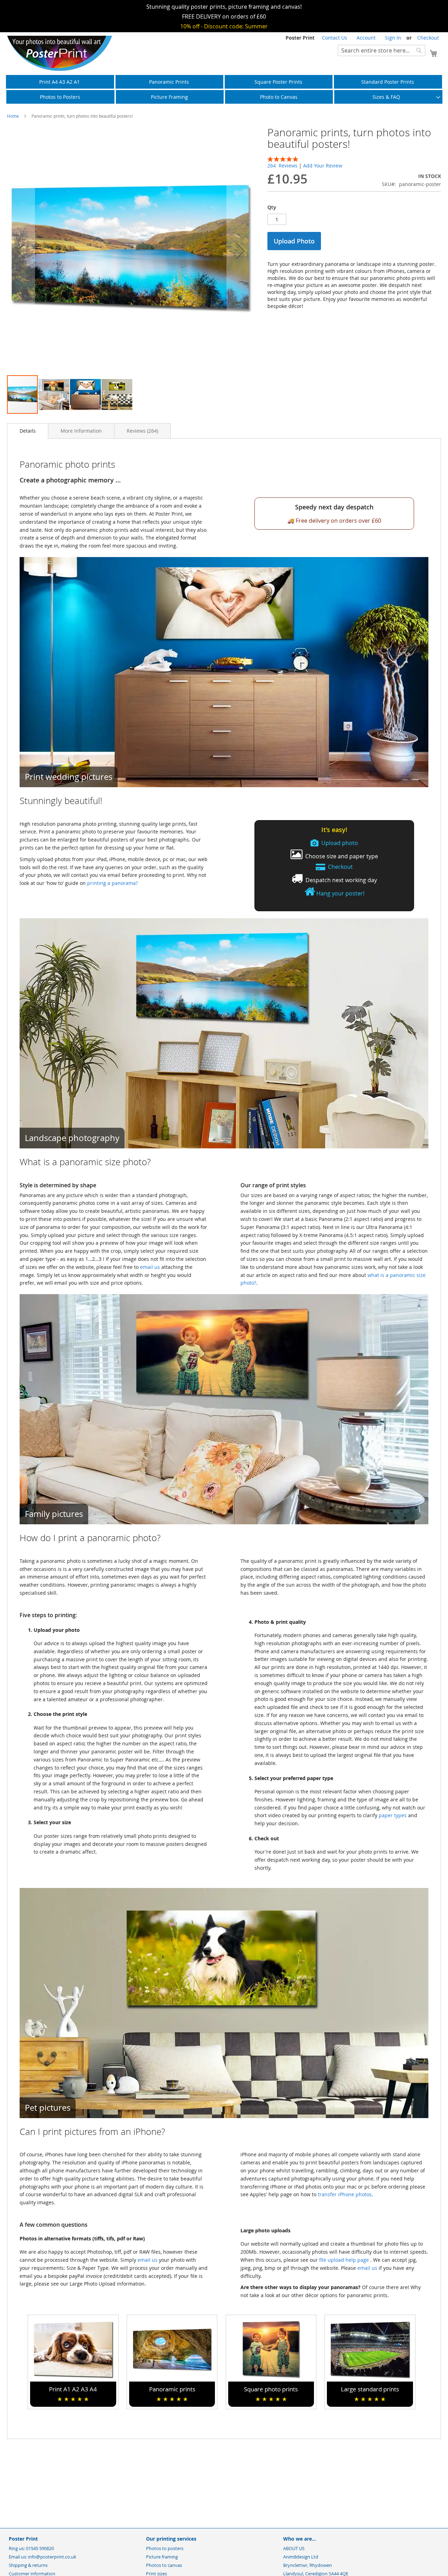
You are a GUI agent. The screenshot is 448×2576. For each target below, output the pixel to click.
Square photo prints (271, 2394)
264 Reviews (283, 166)
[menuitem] (60, 82)
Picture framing (162, 2557)
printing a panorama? (113, 883)
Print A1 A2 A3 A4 (73, 2394)
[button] (21, 251)
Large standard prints (370, 2394)
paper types (393, 1815)
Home (13, 116)
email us (150, 1267)
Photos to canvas (164, 2565)
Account (366, 38)
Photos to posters (165, 2548)
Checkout (428, 38)
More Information (81, 431)
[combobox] (381, 50)
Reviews (142, 431)
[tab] (28, 431)
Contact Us (335, 38)
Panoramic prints (172, 2394)
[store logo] (59, 53)
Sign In (393, 38)
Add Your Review (323, 166)
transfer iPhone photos (345, 2194)
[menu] (224, 89)
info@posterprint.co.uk (52, 2557)
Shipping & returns (28, 2565)
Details (28, 431)
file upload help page (345, 2260)
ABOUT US (294, 2548)
